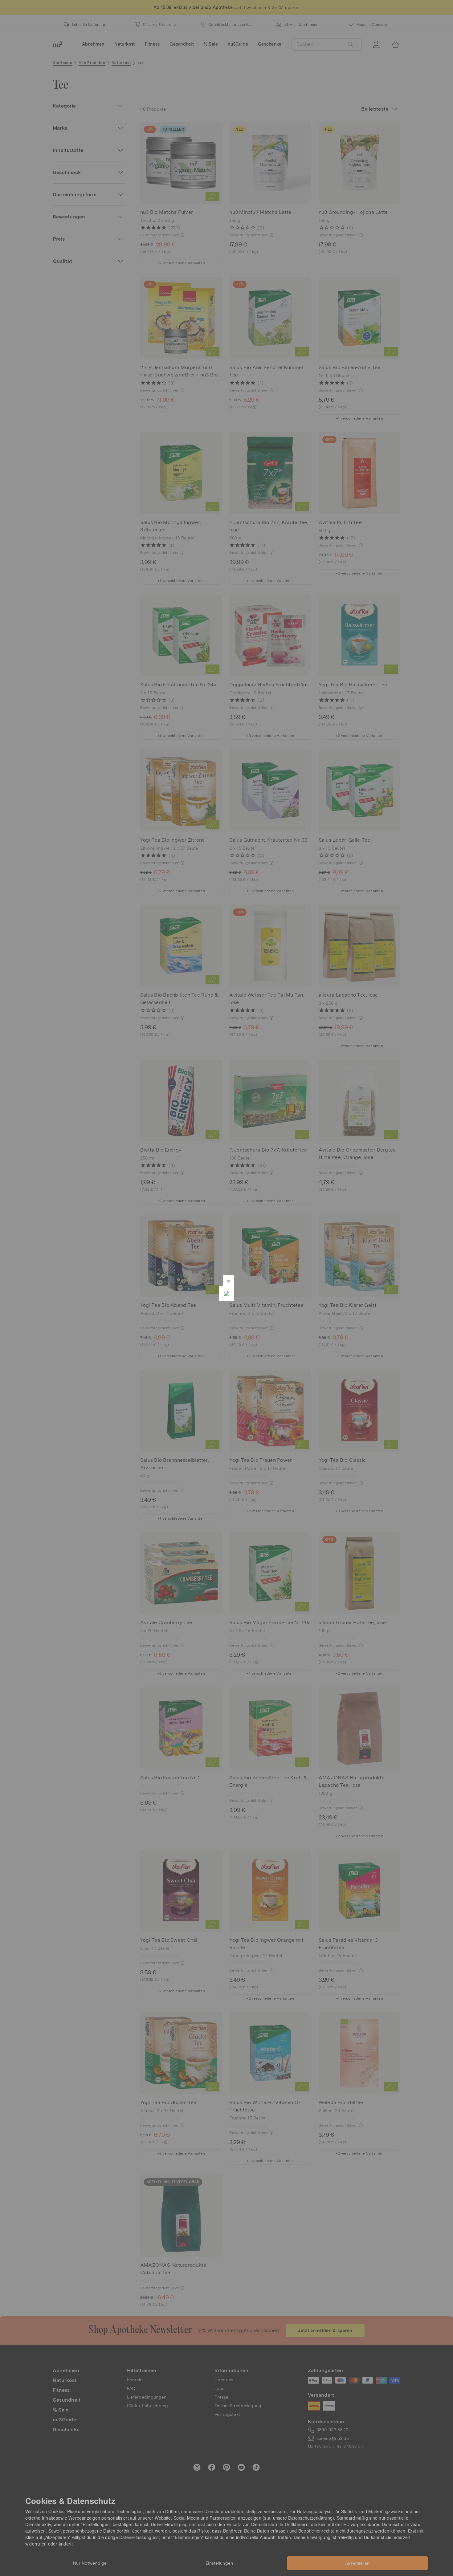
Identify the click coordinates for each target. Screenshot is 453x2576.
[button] (229, 1281)
